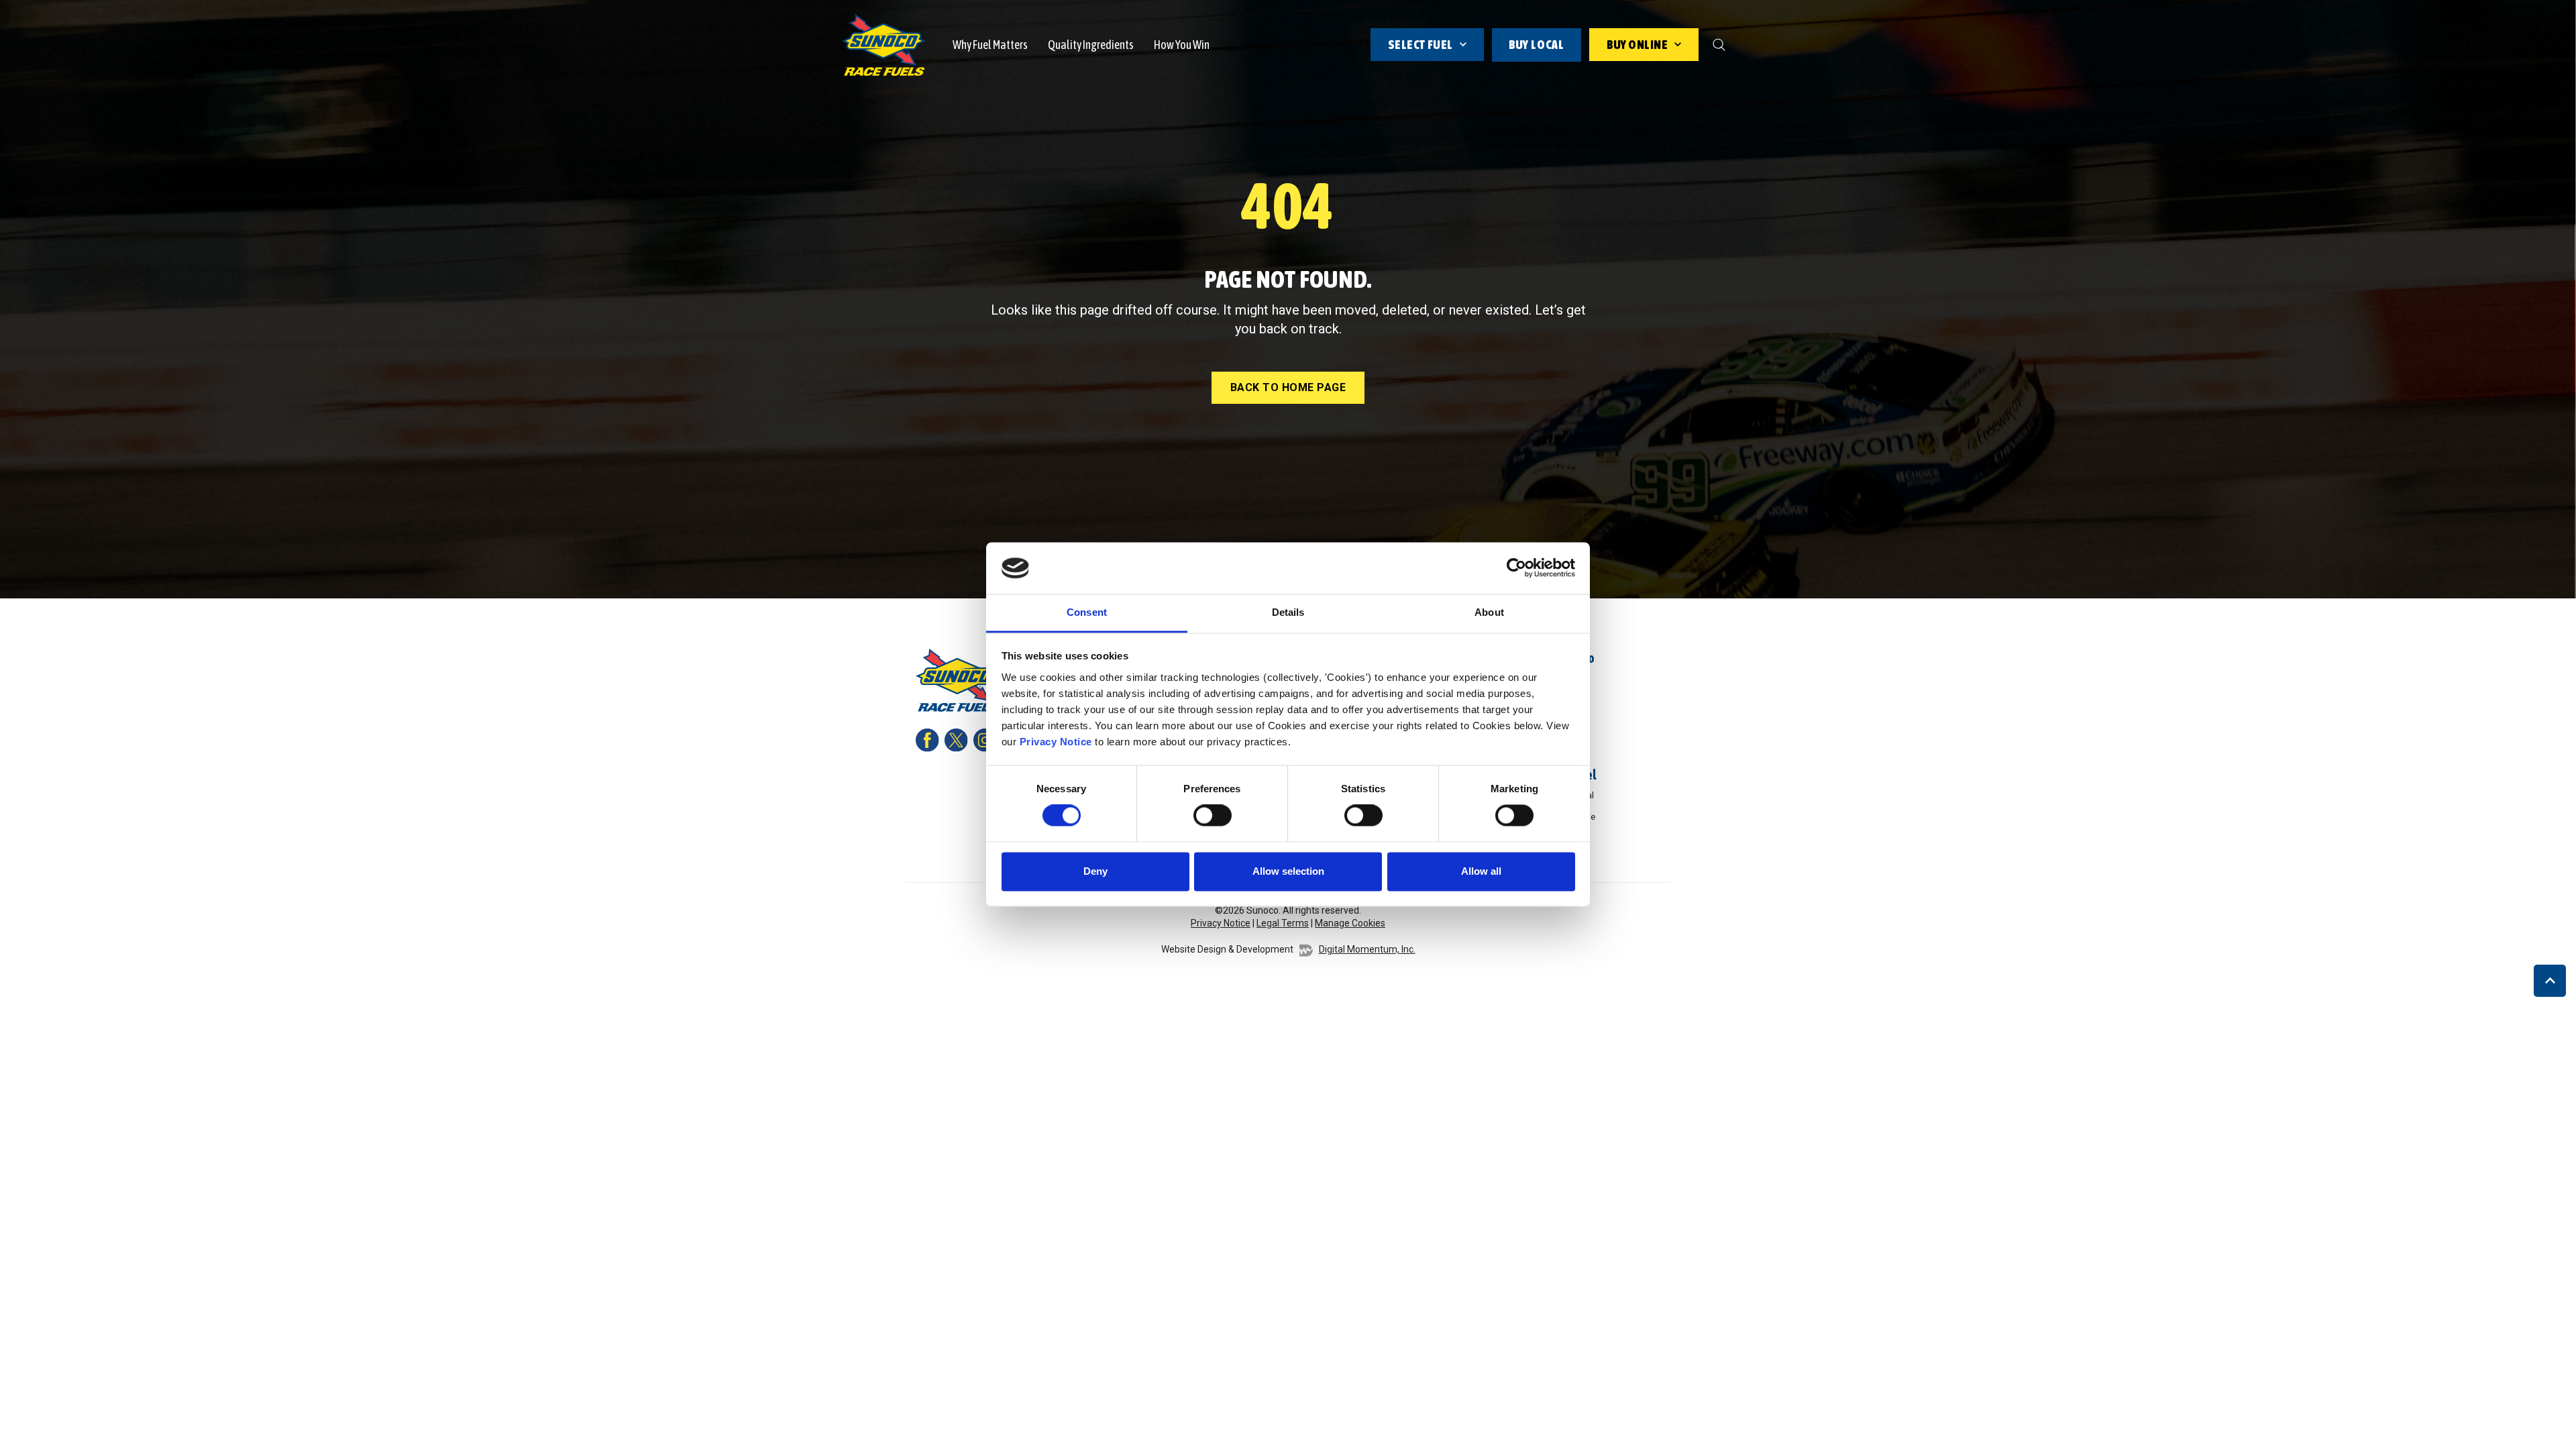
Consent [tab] (1087, 612)
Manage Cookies (1350, 923)
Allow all (1481, 871)
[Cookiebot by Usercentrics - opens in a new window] (1516, 568)
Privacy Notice (1056, 742)
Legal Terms (1283, 923)
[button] (2550, 981)
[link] (884, 44)
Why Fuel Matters (990, 45)
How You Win (1182, 45)
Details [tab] (1288, 612)
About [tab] (1489, 612)
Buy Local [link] (1537, 45)
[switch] (1213, 816)
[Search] (1719, 45)
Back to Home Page (1288, 387)
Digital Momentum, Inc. (1367, 949)
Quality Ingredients (1091, 45)
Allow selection (1288, 871)
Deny (1095, 871)
